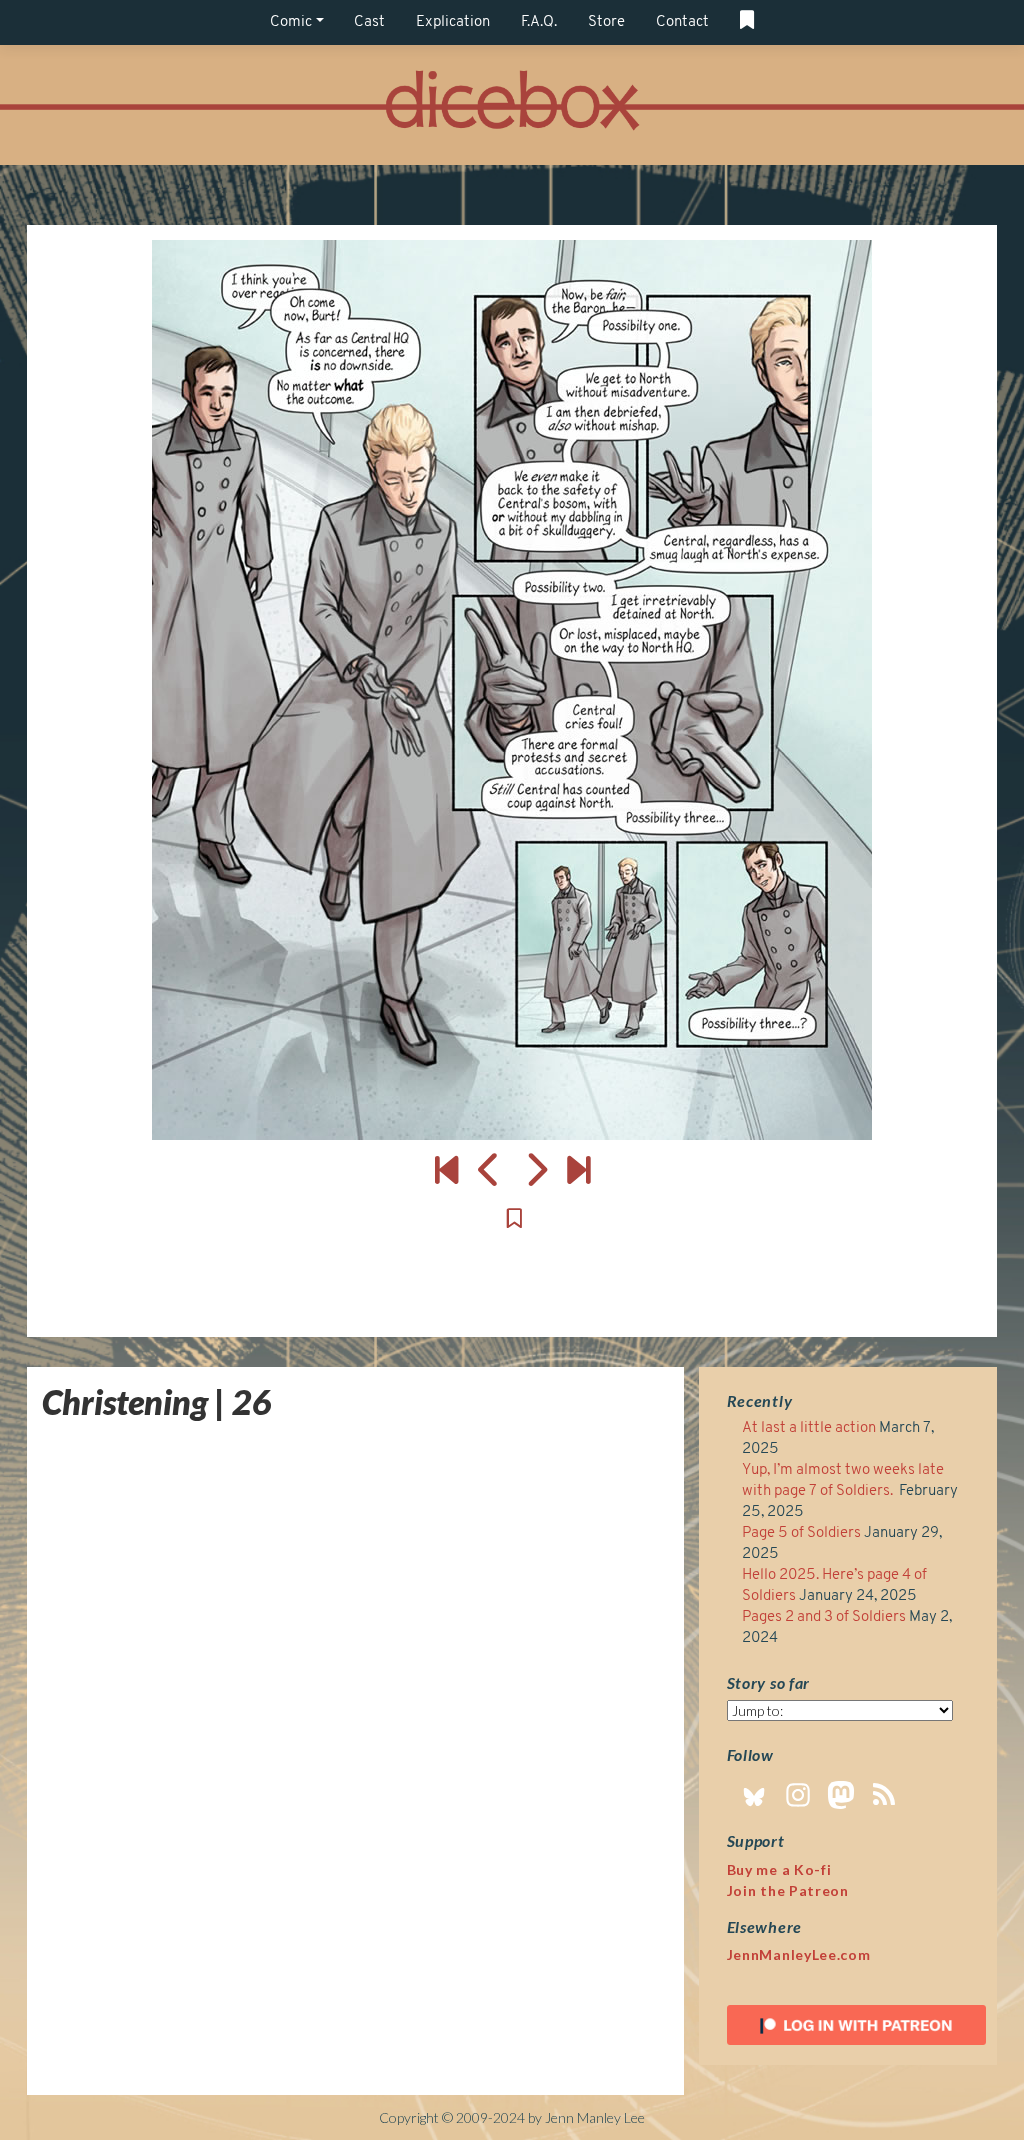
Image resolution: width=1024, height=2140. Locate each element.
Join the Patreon (788, 1890)
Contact (682, 22)
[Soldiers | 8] (578, 1169)
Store (606, 22)
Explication (453, 22)
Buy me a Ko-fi (779, 1869)
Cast (369, 22)
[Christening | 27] (512, 690)
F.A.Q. (539, 22)
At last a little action (809, 1428)
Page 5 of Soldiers (801, 1533)
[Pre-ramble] (446, 1169)
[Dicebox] (512, 105)
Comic (291, 22)
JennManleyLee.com (799, 1954)
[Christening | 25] (489, 1169)
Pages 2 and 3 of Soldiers (824, 1617)
